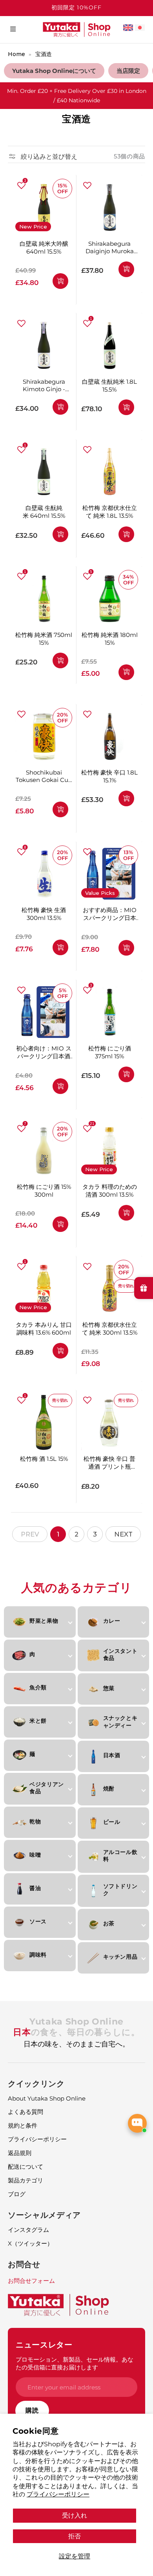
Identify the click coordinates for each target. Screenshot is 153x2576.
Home (16, 54)
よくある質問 (25, 2112)
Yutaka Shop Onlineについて (54, 71)
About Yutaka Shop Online (47, 2098)
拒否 (75, 2536)
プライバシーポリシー (58, 2494)
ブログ (17, 2194)
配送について (25, 2167)
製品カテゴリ (25, 2180)
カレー (112, 1621)
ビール (112, 1822)
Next (123, 1534)
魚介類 (38, 1687)
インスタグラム (28, 2230)
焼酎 (109, 1789)
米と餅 (38, 1721)
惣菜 (109, 1688)
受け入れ (75, 2515)
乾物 (35, 1821)
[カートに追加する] (60, 281)
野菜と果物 (44, 1621)
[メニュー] (13, 29)
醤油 (35, 1888)
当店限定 (128, 71)
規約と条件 (23, 2125)
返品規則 (20, 2153)
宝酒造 (44, 54)
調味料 (38, 1955)
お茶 (109, 1923)
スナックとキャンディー (120, 1722)
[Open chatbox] (137, 2123)
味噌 (35, 1855)
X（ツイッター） (30, 2243)
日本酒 (112, 1755)
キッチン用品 (120, 1957)
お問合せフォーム (31, 2281)
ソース (38, 1921)
